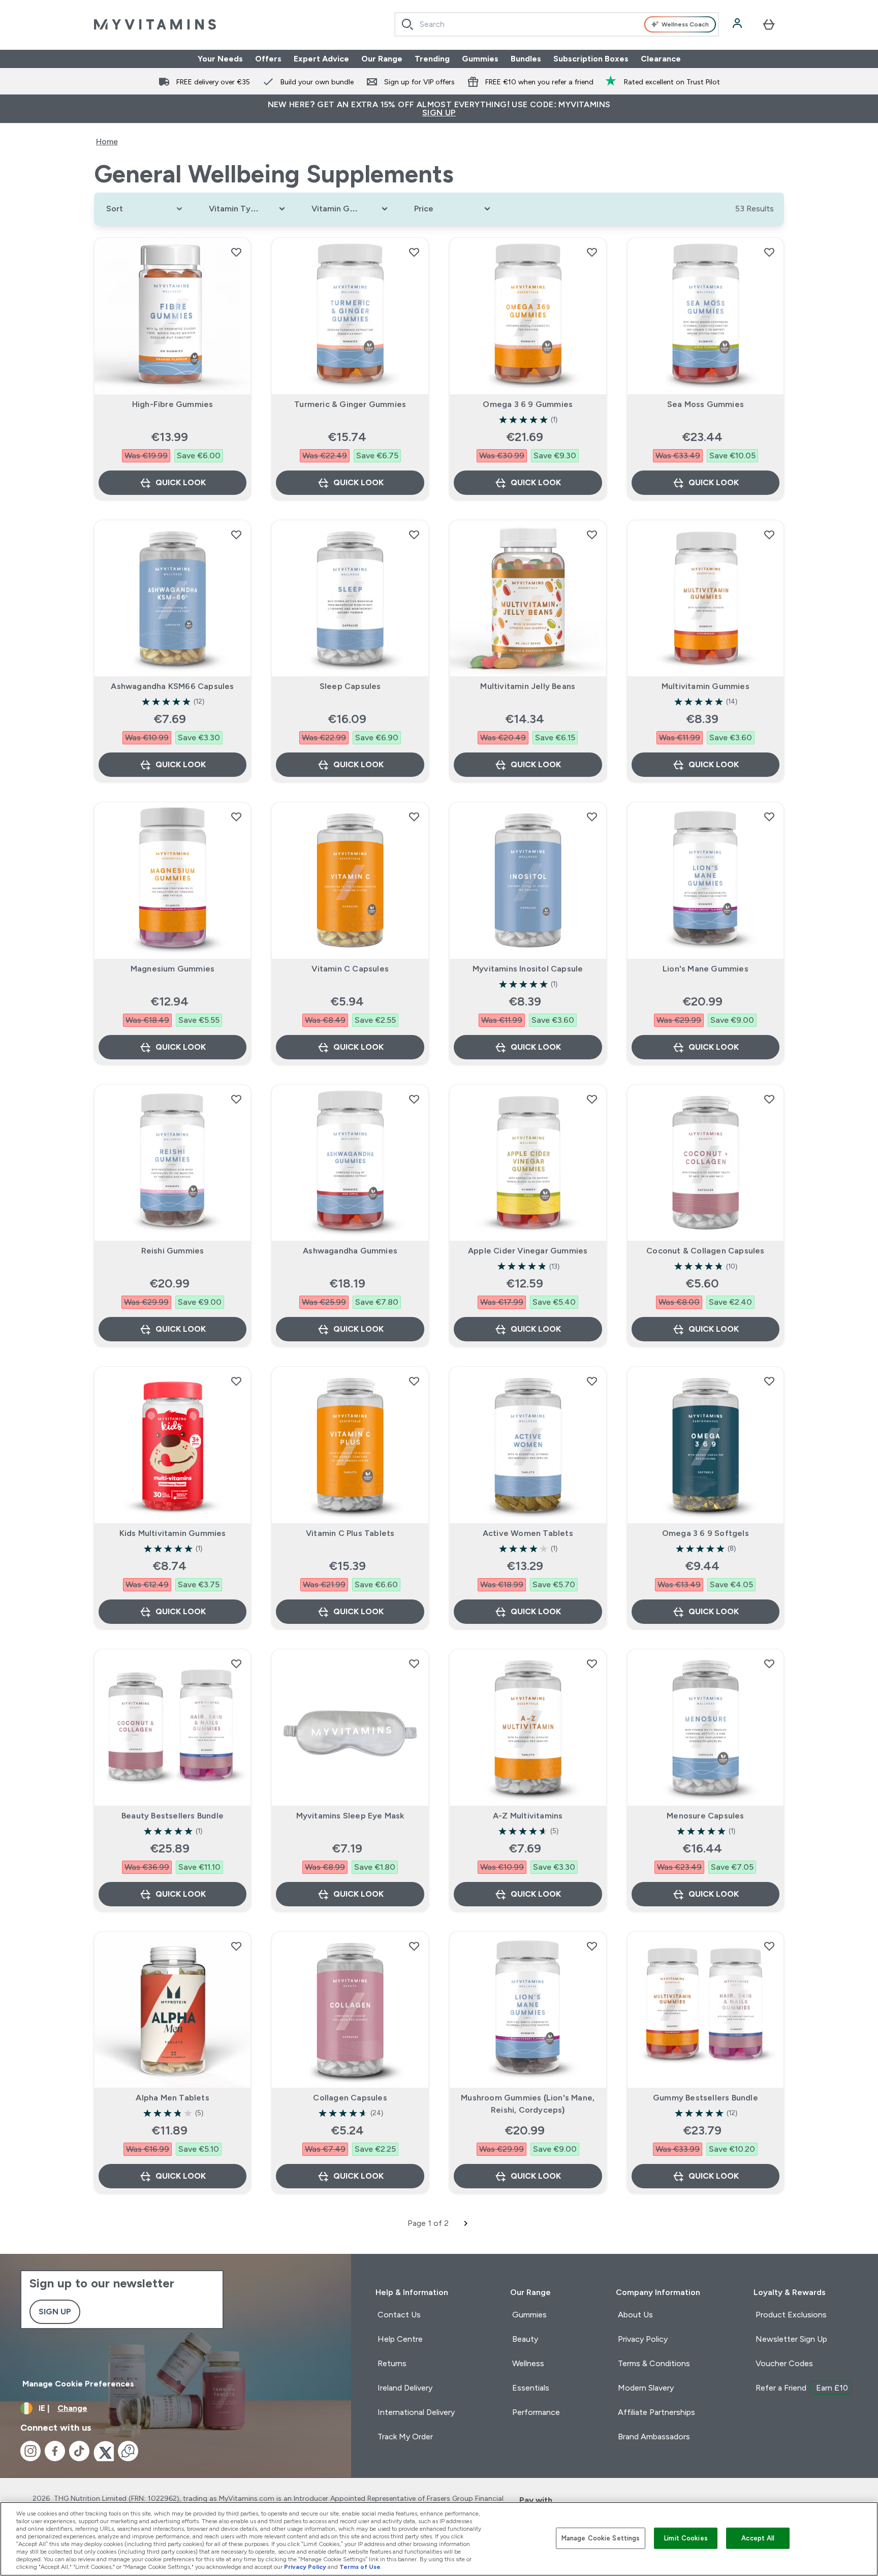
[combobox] (557, 24)
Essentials (531, 2388)
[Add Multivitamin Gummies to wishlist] (769, 535)
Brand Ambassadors (654, 2437)
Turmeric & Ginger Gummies (350, 404)
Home (107, 142)
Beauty (525, 2339)
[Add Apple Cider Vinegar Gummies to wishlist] (592, 1099)
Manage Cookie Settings (601, 2538)
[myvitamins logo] (155, 24)
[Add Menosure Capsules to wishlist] (769, 1663)
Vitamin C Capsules (350, 969)
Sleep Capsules (350, 686)
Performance (536, 2412)
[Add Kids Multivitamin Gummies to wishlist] (236, 1381)
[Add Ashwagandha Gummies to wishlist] (414, 1099)
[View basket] (769, 24)
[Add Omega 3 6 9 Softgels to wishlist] (769, 1381)
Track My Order (405, 2437)
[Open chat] (128, 2451)
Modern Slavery (646, 2388)
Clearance (661, 59)
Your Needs (220, 59)
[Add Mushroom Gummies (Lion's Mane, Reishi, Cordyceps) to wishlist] (592, 1946)
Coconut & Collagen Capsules (705, 1251)
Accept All (758, 2538)
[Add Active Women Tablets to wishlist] (592, 1381)
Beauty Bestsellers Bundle (173, 1816)
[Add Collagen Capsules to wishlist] (414, 1946)
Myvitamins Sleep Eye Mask (350, 1816)
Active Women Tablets (528, 1533)
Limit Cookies (686, 2538)
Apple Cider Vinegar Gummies (528, 1251)
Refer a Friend (802, 2388)
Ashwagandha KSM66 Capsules (172, 686)
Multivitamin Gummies (705, 686)
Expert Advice (321, 59)
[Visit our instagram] (30, 2451)
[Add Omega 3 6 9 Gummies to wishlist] (592, 252)
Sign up (55, 2312)
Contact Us (399, 2315)
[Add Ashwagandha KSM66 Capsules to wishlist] (236, 535)
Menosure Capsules (705, 1816)
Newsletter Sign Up (791, 2339)
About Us (635, 2315)
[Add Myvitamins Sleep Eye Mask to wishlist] (414, 1663)
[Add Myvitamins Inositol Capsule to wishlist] (592, 816)
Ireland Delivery (405, 2388)
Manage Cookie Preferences (78, 2384)
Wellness (528, 2363)
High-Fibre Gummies (173, 404)
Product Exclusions (791, 2315)
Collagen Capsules (350, 2098)
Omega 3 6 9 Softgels (705, 1533)
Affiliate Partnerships (656, 2412)
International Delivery (416, 2412)
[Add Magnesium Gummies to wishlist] (236, 816)
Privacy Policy (643, 2339)
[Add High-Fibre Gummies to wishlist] (236, 252)
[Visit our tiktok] (79, 2451)
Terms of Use (360, 2567)
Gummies (480, 59)
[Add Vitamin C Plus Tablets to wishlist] (414, 1381)
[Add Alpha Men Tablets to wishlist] (236, 1946)
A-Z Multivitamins (528, 1816)
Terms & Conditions (654, 2363)
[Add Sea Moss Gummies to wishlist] (769, 252)
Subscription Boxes (591, 59)
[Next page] (466, 2223)
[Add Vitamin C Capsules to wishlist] (414, 816)
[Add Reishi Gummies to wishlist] (236, 1099)
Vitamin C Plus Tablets (350, 1533)
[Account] (738, 24)
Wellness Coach (685, 24)
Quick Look (181, 482)
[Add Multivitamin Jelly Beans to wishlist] (592, 535)
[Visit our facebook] (55, 2451)
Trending (432, 59)
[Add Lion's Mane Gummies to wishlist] (769, 816)
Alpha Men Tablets (172, 2098)
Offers (268, 59)
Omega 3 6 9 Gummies (528, 404)
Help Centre (400, 2339)
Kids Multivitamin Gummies (173, 1533)
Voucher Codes (784, 2363)
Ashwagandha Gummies (350, 1251)
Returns (392, 2363)
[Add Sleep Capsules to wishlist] (414, 535)
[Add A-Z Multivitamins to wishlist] (592, 1663)
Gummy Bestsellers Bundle (705, 2098)
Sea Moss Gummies (705, 404)
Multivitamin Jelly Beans (528, 686)
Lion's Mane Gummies (705, 969)
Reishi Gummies (173, 1251)
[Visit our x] (104, 2451)
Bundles (526, 59)
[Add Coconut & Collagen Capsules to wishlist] (769, 1099)
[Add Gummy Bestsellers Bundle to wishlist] (769, 1946)
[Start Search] (407, 24)
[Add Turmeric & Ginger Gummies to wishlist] (414, 252)
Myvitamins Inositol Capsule (528, 969)
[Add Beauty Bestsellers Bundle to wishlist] (236, 1663)
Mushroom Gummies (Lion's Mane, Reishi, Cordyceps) (528, 2104)
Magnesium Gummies (173, 969)
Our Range (382, 59)
